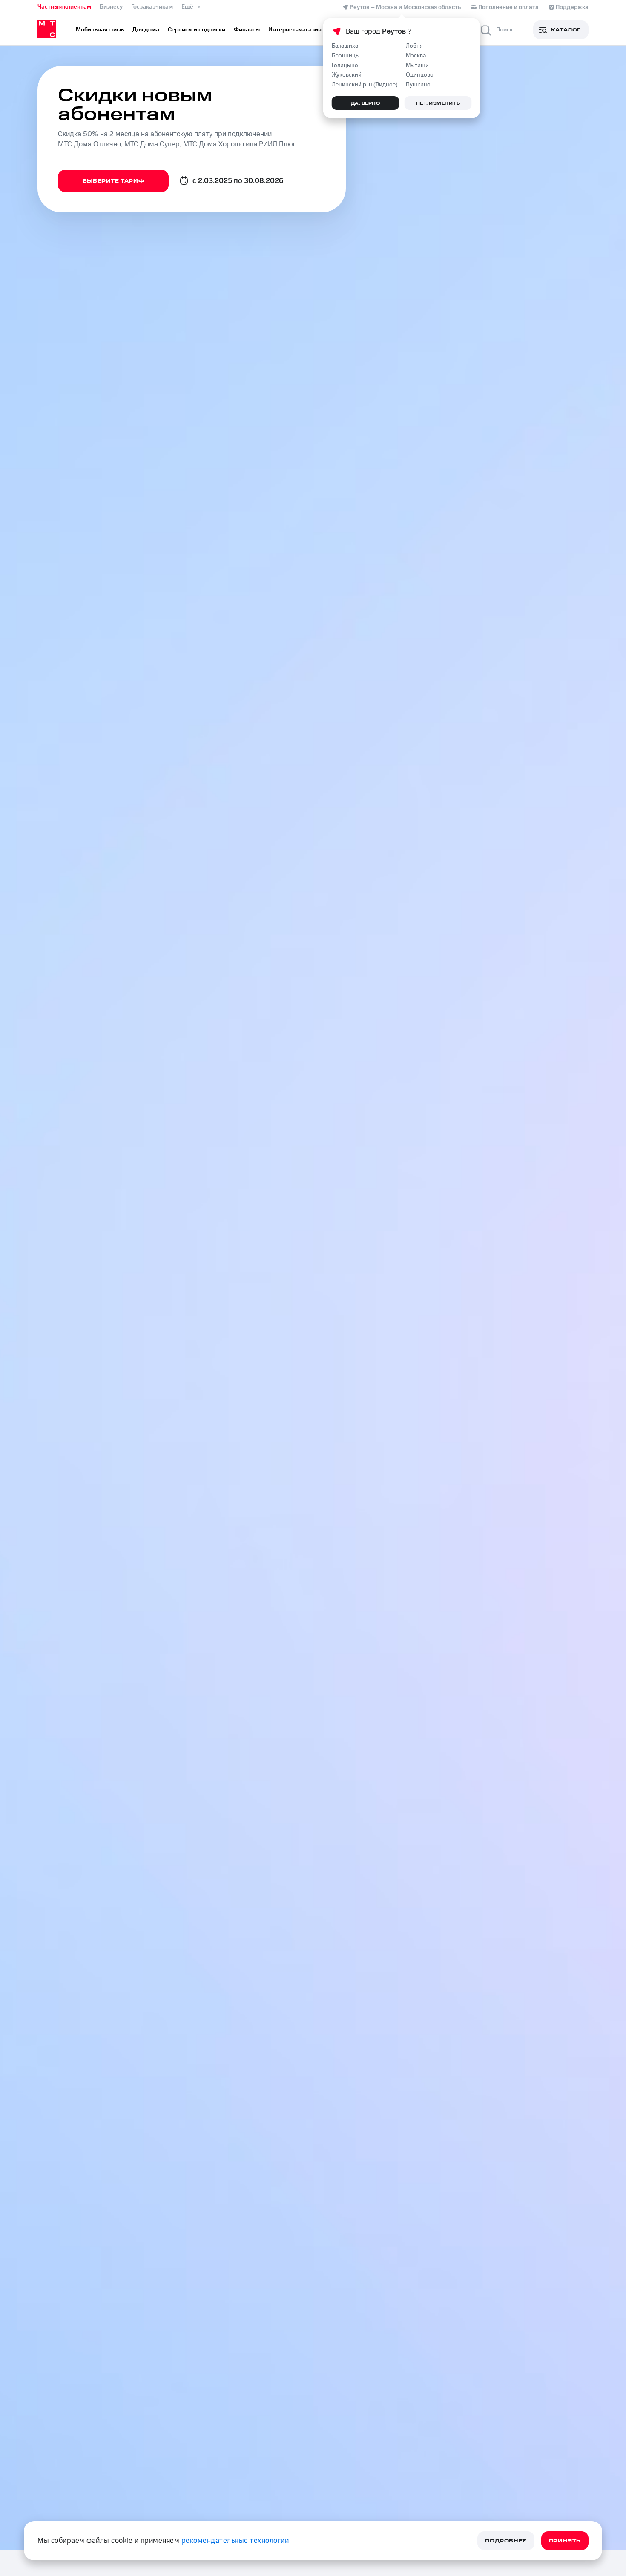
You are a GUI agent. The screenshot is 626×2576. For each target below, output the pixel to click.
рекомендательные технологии (235, 2541)
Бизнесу (111, 7)
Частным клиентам (64, 7)
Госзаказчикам (152, 7)
